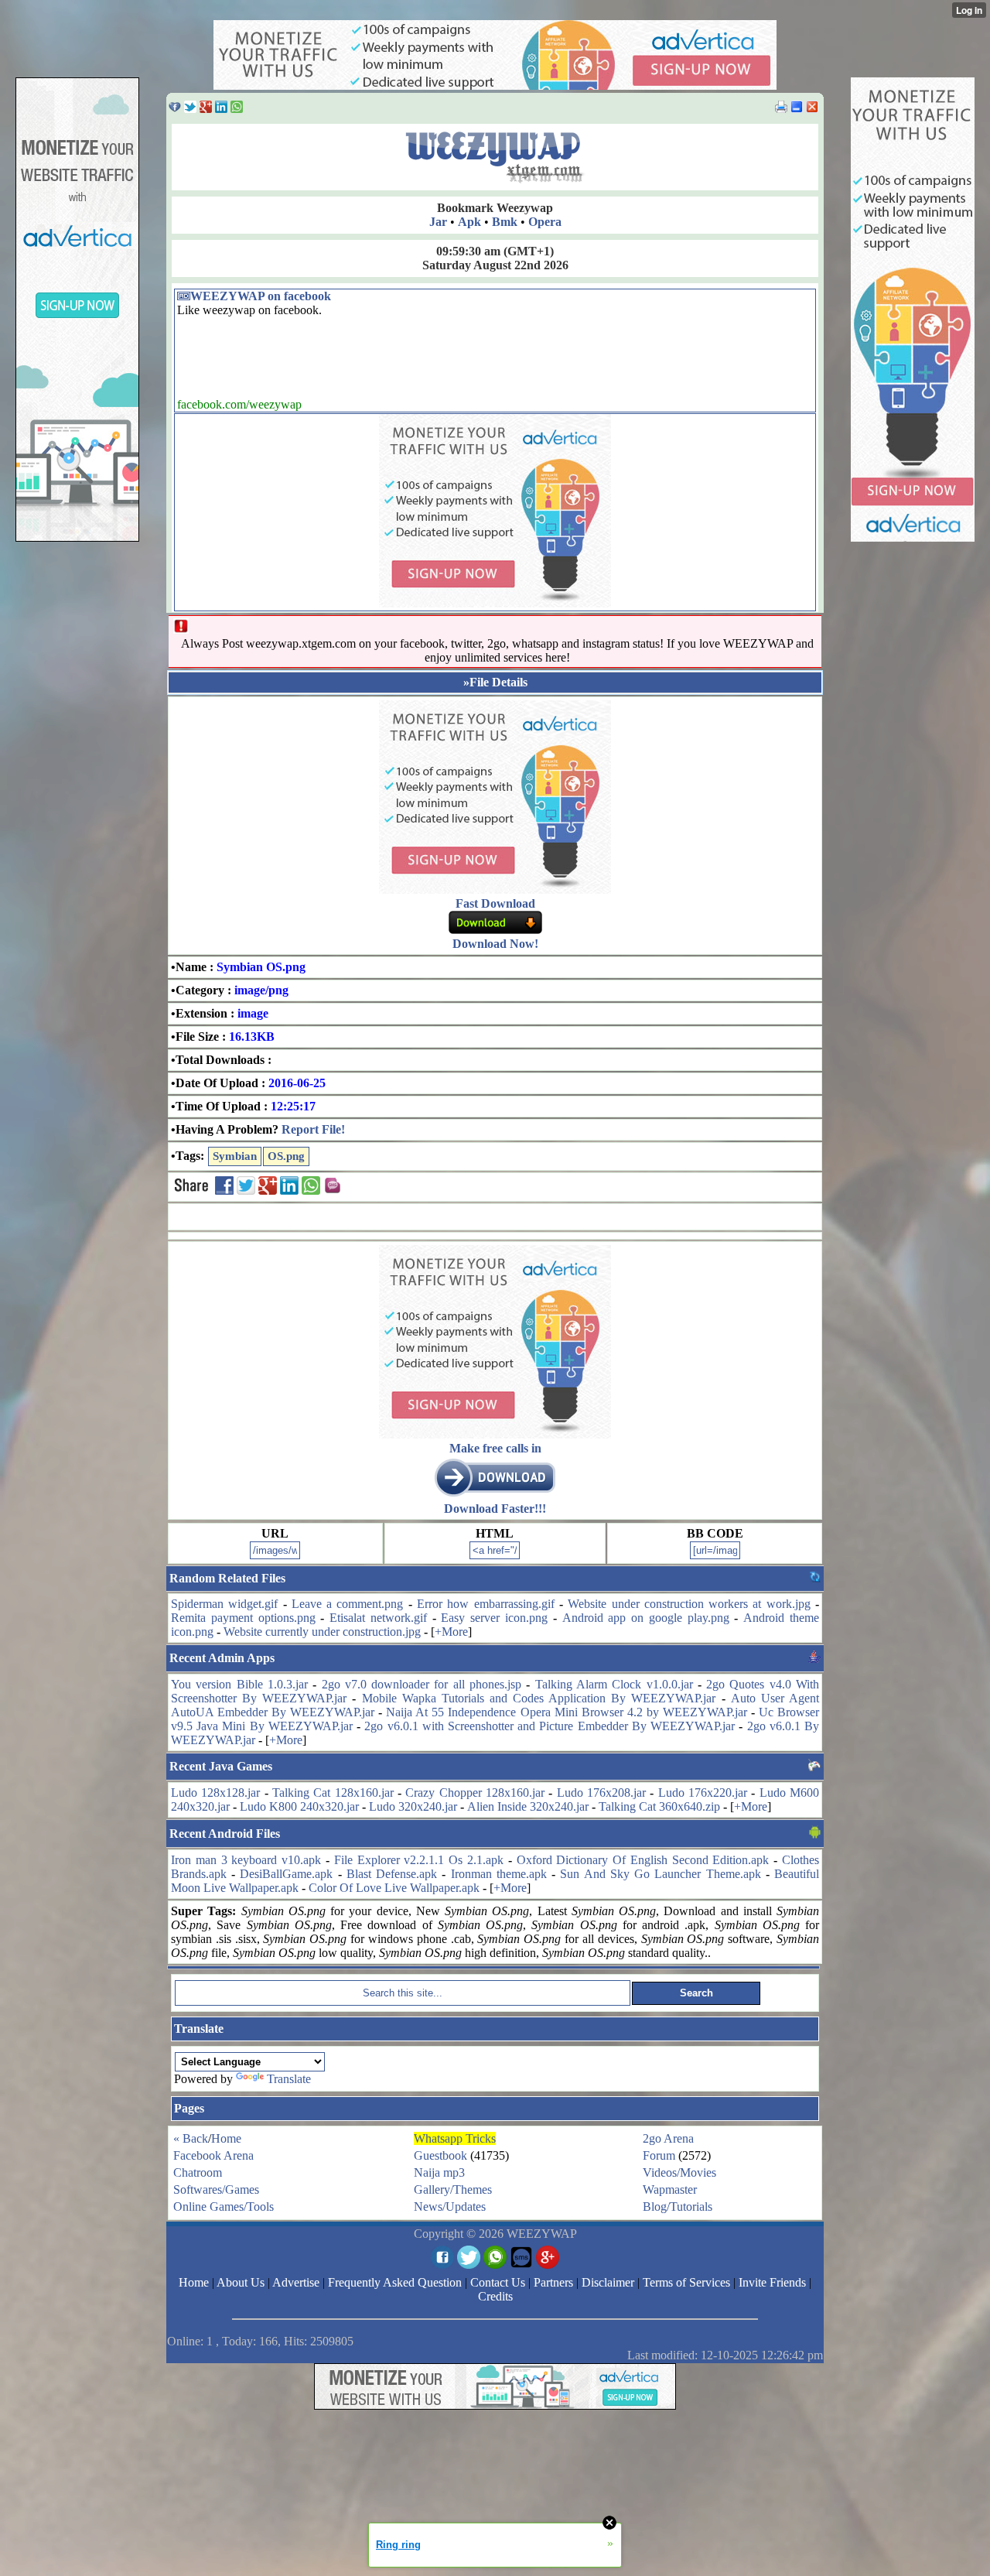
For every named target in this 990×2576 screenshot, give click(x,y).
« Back (191, 2138)
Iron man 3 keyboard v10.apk (246, 1860)
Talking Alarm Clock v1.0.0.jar (614, 1684)
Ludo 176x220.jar (703, 1793)
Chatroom (198, 2172)
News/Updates (450, 2207)
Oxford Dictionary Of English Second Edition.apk (643, 1860)
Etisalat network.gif (378, 1618)
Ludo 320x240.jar (413, 1806)
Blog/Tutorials (678, 2207)
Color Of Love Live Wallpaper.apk (394, 1888)
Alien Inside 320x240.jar (528, 1806)
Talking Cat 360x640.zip (659, 1806)
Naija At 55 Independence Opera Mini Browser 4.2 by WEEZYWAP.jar (567, 1712)
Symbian (235, 1156)
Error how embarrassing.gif (486, 1604)
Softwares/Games (216, 2189)
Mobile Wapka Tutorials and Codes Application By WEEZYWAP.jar (539, 1698)
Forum (659, 2155)
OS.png (286, 1156)
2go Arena (668, 2138)
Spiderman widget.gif (224, 1604)
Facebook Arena (213, 2155)
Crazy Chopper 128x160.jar (475, 1793)
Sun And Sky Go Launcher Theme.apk (660, 1874)
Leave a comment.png (348, 1604)
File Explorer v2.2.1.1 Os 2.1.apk (419, 1860)
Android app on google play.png (646, 1618)
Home (226, 2138)
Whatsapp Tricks (455, 2138)
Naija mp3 (439, 2172)
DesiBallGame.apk (286, 1874)
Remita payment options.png (243, 1618)
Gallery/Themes (453, 2189)
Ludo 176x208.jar (601, 1793)
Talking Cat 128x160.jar (333, 1793)
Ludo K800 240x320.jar (299, 1806)
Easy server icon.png (494, 1618)
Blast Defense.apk (392, 1874)
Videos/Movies (679, 2172)
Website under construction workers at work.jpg (689, 1604)
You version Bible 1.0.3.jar (239, 1684)
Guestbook (440, 2155)
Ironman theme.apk (499, 1874)
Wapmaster (670, 2189)
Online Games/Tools (224, 2207)
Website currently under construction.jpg (322, 1632)
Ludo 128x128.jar (215, 1793)
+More (451, 1632)
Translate (289, 2079)
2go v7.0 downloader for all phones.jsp (422, 1684)
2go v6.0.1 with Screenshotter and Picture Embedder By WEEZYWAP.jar (550, 1726)
